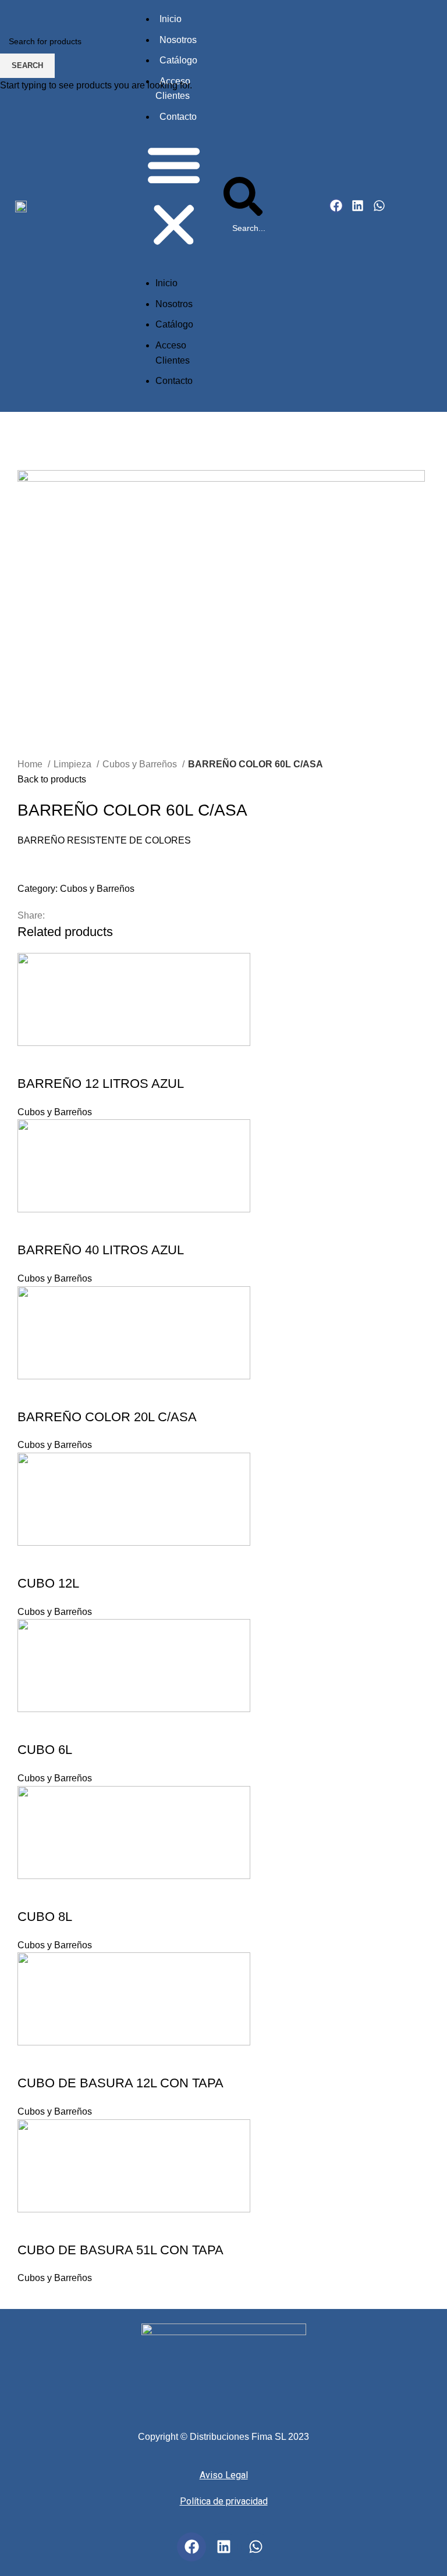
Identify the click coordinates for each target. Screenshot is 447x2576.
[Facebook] (191, 2547)
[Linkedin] (223, 2547)
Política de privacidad (224, 2501)
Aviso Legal (224, 2475)
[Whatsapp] (256, 2547)
